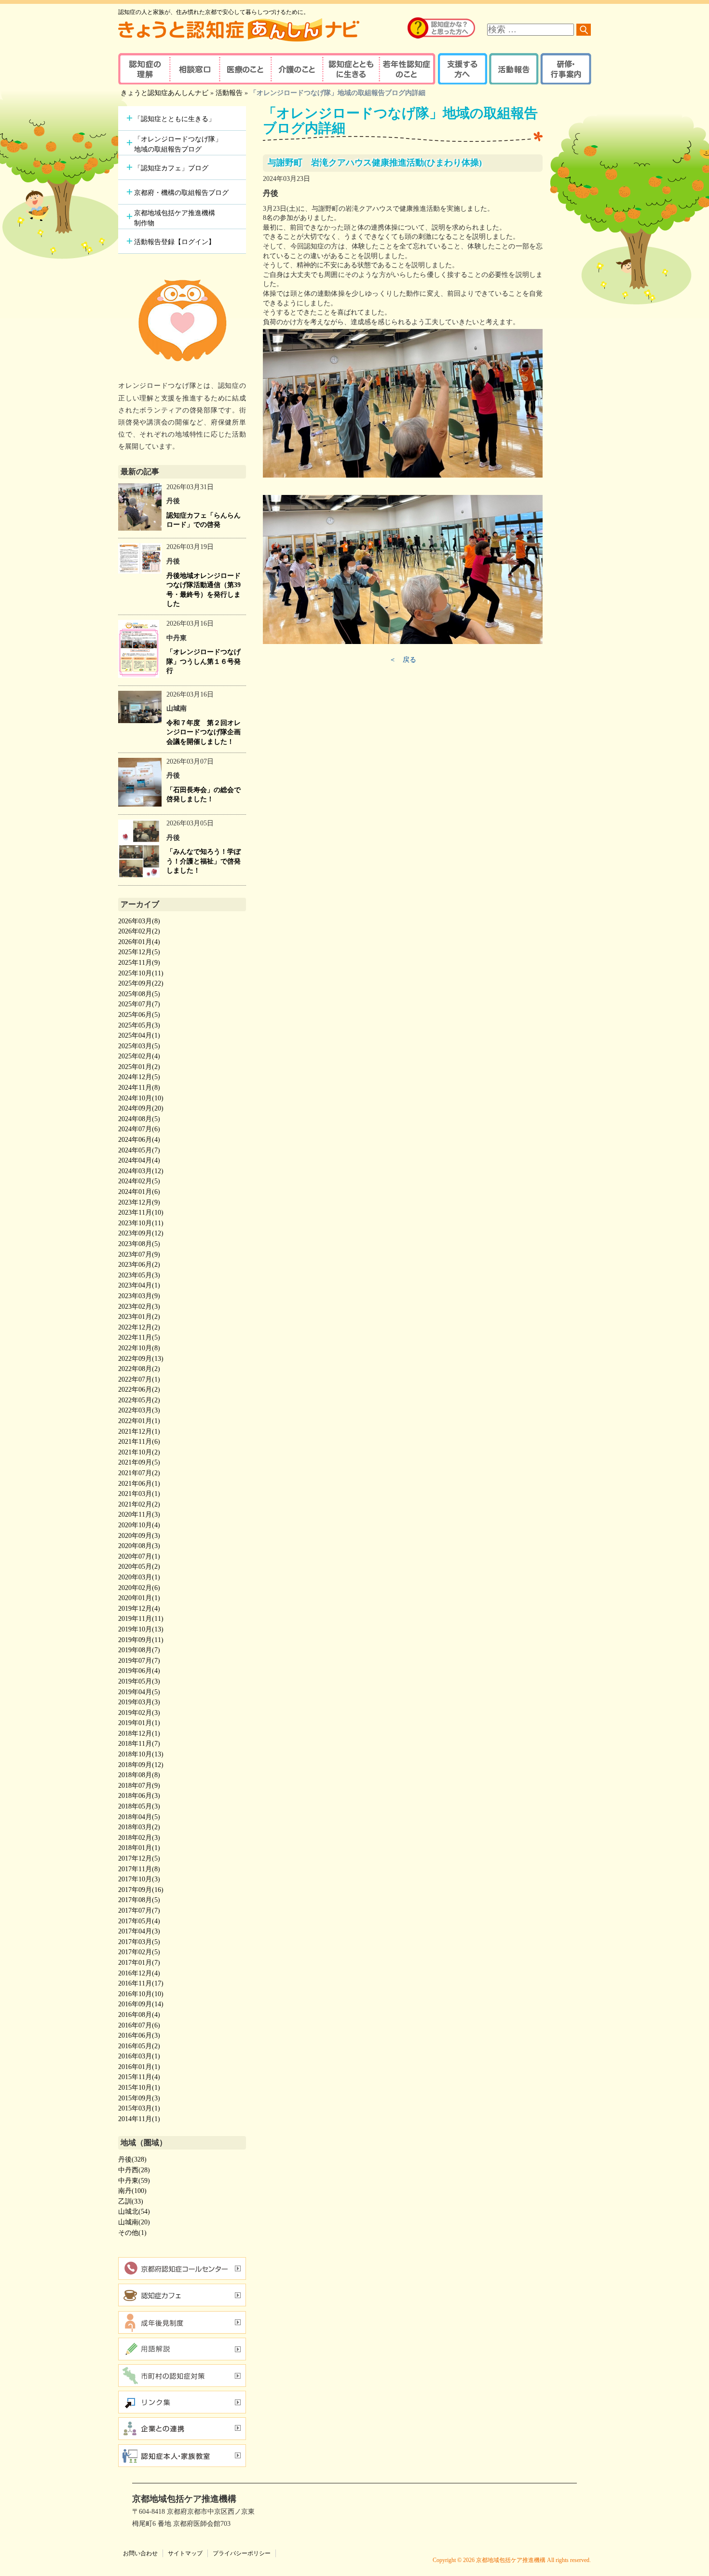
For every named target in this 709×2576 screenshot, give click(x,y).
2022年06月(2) (139, 1390)
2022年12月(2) (139, 1327)
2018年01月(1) (139, 1848)
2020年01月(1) (139, 1598)
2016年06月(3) (139, 2035)
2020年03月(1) (139, 1577)
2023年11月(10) (141, 1213)
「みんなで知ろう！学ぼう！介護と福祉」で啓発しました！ (204, 861)
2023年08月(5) (139, 1244)
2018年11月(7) (139, 1744)
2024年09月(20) (141, 1108)
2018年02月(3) (139, 1838)
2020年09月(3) (139, 1536)
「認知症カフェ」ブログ (171, 168)
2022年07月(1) (139, 1379)
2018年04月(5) (139, 1817)
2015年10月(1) (139, 2088)
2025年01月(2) (139, 1067)
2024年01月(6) (139, 1192)
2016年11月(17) (141, 1983)
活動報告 (512, 69)
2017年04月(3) (139, 1931)
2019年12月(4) (139, 1609)
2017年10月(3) (139, 1879)
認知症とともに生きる (350, 69)
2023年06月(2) (139, 1265)
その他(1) (132, 2233)
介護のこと (295, 69)
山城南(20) (134, 2222)
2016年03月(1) (139, 2056)
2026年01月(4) (139, 942)
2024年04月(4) (139, 1160)
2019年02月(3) (139, 1713)
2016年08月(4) (139, 2015)
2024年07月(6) (139, 1129)
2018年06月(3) (139, 1796)
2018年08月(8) (139, 1775)
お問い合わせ (140, 2553)
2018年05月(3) (139, 1806)
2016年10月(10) (141, 1994)
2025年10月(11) (141, 973)
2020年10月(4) (139, 1525)
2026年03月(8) (139, 921)
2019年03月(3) (139, 1702)
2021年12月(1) (139, 1432)
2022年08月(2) (139, 1369)
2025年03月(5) (139, 1046)
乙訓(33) (131, 2201)
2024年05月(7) (139, 1150)
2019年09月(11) (141, 1640)
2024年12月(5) (139, 1077)
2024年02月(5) (139, 1181)
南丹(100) (132, 2191)
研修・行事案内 (565, 69)
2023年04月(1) (139, 1285)
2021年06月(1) (139, 1484)
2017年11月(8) (139, 1869)
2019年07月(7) (139, 1661)
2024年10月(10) (141, 1098)
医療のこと (245, 69)
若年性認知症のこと (408, 69)
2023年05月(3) (139, 1275)
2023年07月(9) (139, 1254)
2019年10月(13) (141, 1629)
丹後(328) (132, 2159)
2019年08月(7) (139, 1650)
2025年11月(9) (139, 963)
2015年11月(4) (139, 2077)
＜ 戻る (403, 660)
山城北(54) (134, 2212)
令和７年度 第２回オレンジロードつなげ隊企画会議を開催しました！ (204, 732)
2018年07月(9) (139, 1786)
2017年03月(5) (139, 1942)
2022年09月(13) (141, 1359)
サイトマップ (185, 2553)
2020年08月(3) (139, 1546)
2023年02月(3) (139, 1307)
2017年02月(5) (139, 1952)
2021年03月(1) (139, 1494)
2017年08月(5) (139, 1900)
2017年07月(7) (139, 1911)
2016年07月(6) (139, 2025)
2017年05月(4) (139, 1921)
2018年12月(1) (139, 1733)
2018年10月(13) (141, 1754)
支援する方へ (462, 69)
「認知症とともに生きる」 (175, 119)
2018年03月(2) (139, 1827)
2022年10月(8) (139, 1348)
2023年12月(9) (139, 1202)
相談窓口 (194, 69)
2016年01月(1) (139, 2067)
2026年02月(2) (139, 931)
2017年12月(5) (139, 1858)
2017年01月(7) (139, 1963)
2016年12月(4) (139, 1973)
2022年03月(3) (139, 1410)
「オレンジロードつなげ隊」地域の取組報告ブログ (178, 144)
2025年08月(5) (139, 994)
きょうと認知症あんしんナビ (164, 93)
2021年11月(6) (139, 1442)
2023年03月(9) (139, 1296)
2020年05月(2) (139, 1567)
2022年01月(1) (139, 1421)
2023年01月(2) (139, 1317)
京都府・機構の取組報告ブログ (181, 193)
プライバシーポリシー (242, 2553)
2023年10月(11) (141, 1223)
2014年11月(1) (139, 2119)
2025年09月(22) (141, 983)
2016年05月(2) (139, 2046)
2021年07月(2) (139, 1473)
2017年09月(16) (141, 1890)
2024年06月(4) (139, 1140)
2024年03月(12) (141, 1171)
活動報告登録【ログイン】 (175, 242)
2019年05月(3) (139, 1681)
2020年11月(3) (139, 1514)
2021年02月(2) (139, 1504)
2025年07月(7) (139, 1004)
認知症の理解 (143, 69)
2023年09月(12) (141, 1233)
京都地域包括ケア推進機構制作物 (175, 218)
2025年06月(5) (139, 1015)
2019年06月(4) (139, 1671)
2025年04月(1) (139, 1035)
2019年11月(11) (141, 1619)
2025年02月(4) (139, 1056)
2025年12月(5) (139, 952)
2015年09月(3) (139, 2098)
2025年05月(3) (139, 1025)
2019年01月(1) (139, 1723)
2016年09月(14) (141, 2004)
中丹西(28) (134, 2170)
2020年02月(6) (139, 1588)
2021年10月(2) (139, 1452)
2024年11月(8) (139, 1088)
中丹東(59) (134, 2181)
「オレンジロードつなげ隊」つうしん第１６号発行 (204, 661)
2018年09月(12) (141, 1765)
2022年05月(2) (139, 1400)
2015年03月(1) (139, 2108)
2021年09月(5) (139, 1462)
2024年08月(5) (139, 1119)
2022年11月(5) (139, 1337)
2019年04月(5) (139, 1692)
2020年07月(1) (139, 1556)
